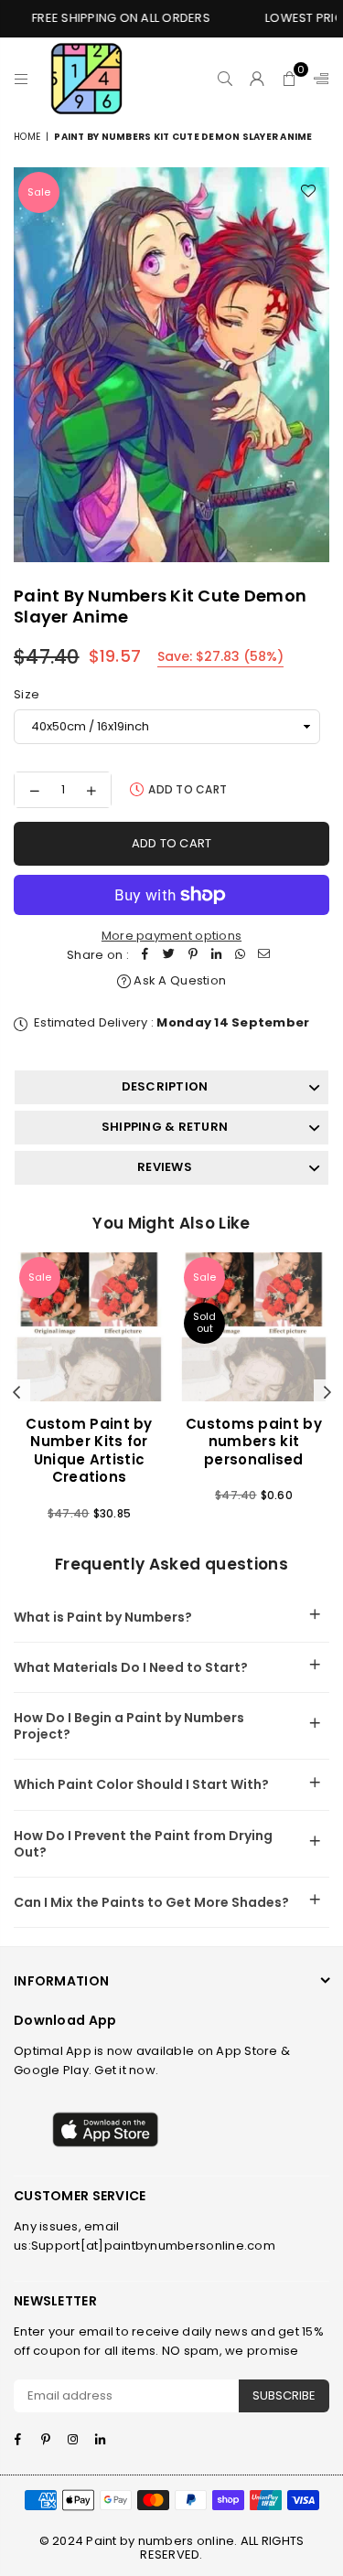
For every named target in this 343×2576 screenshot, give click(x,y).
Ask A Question (178, 980)
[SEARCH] (225, 79)
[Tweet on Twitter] (169, 956)
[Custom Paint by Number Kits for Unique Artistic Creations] (89, 1327)
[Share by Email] (264, 956)
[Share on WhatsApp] (241, 956)
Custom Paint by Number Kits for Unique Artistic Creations (89, 1451)
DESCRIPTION (165, 1086)
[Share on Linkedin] (217, 956)
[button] (289, 79)
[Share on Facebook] (145, 956)
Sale (39, 192)
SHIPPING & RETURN (165, 1127)
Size (27, 694)
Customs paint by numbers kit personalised (254, 1442)
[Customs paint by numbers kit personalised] (254, 1327)
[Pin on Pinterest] (193, 956)
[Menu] (21, 79)
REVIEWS (165, 1167)
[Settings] (317, 79)
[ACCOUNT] (257, 79)
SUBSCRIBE (284, 2395)
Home (27, 137)
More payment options (171, 936)
